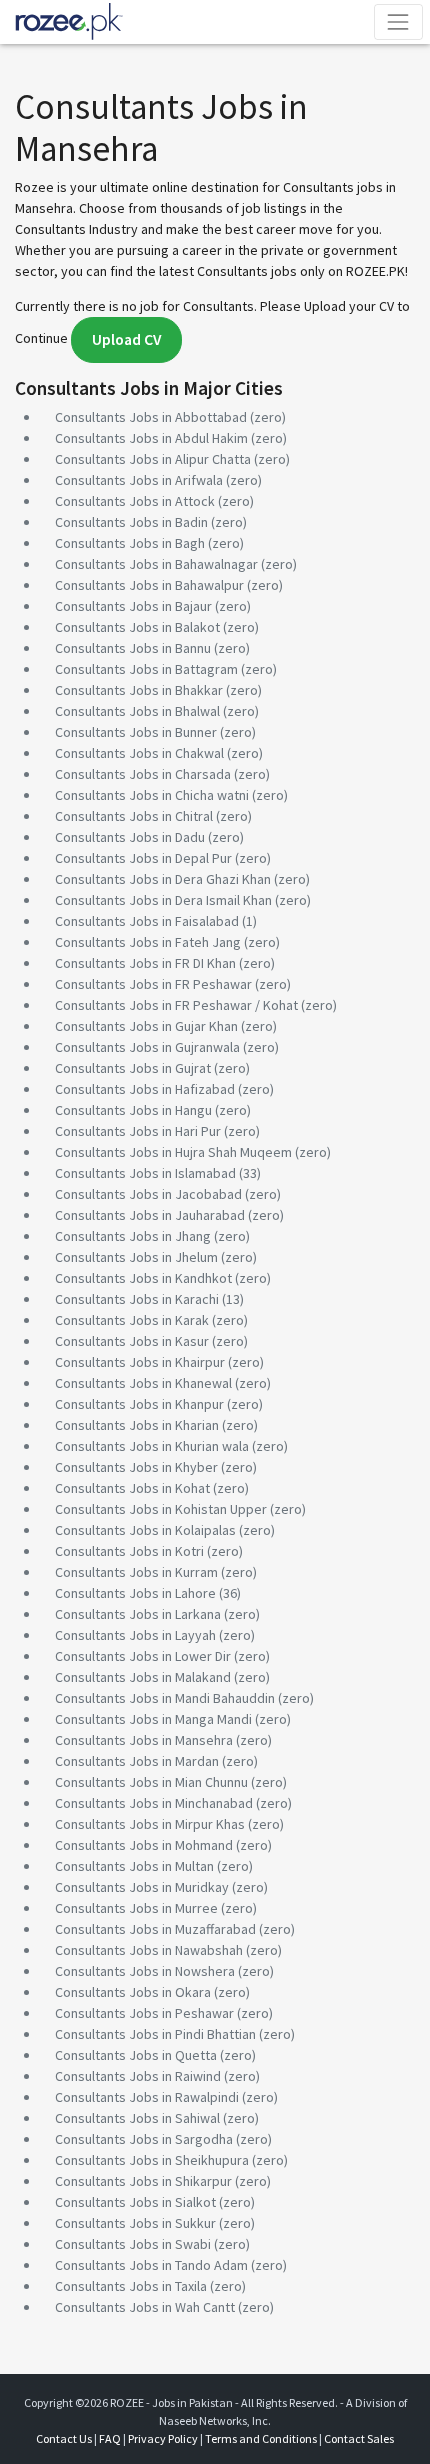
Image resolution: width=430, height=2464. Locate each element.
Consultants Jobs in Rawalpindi (147, 2097)
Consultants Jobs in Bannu (133, 648)
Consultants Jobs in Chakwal (139, 753)
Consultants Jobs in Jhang (133, 1236)
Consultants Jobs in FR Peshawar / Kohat (176, 1005)
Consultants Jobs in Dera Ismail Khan (163, 900)
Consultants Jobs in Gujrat (133, 1068)
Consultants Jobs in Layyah (135, 1635)
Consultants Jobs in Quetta (136, 2055)
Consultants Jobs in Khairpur (140, 1362)
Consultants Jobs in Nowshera (145, 1971)
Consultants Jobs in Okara (133, 1992)
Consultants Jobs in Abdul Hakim (151, 438)
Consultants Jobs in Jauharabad (150, 1215)
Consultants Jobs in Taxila (131, 2286)
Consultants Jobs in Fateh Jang (148, 942)
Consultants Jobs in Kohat (132, 1488)
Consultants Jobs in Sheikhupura (152, 2160)
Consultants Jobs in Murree (136, 1908)
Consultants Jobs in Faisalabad (147, 921)
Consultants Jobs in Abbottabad (151, 417)
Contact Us (64, 2438)
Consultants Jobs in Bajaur (133, 606)
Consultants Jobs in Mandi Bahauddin (165, 1698)
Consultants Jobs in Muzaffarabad (155, 1929)
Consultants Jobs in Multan (134, 1866)
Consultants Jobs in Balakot (137, 627)
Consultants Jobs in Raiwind (138, 2076)
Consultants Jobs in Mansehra (144, 1740)
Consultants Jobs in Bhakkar (139, 690)
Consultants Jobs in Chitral (134, 816)
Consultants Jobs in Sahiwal (137, 2118)
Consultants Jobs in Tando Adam (151, 2265)
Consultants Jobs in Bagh (130, 543)
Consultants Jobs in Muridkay (142, 1887)
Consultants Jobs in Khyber (136, 1467)
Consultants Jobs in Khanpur (139, 1404)
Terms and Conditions (261, 2438)
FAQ (110, 2438)
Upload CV (126, 339)
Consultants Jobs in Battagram (146, 669)
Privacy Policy (163, 2438)
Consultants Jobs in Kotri (129, 1551)
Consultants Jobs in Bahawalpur (149, 585)
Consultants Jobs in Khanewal (143, 1383)
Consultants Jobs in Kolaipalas (145, 1530)
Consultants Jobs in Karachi (137, 1299)
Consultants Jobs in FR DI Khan (145, 963)
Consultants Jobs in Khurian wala (152, 1446)
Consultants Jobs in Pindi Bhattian (155, 2034)
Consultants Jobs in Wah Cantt (145, 2307)
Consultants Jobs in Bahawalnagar (156, 564)
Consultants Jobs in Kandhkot (143, 1278)
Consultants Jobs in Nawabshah (149, 1950)
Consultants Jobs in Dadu (130, 837)
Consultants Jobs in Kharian (137, 1425)
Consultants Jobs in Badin (131, 522)
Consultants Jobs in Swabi (133, 2244)
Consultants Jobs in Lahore (135, 1593)
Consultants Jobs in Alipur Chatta (153, 459)
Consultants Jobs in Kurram (136, 1572)
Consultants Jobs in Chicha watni (152, 795)
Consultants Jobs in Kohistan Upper (161, 1509)
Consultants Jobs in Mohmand (144, 1845)
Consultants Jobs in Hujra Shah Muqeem (173, 1152)
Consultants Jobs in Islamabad (145, 1173)
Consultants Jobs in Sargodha (144, 2139)
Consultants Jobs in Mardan (137, 1761)
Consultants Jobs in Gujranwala (147, 1047)
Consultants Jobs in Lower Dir (143, 1656)
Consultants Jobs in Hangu (133, 1110)
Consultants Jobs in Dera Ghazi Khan (163, 879)
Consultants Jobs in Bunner (136, 732)
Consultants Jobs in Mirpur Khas (150, 1824)
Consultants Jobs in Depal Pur (143, 858)
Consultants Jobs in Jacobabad (148, 1194)
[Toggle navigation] (398, 21)
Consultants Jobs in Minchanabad (154, 1803)
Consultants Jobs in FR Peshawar (153, 984)
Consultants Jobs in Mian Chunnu (151, 1782)
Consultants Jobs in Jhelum (136, 1257)
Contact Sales (359, 2438)
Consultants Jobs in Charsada (143, 774)
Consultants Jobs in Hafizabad (145, 1089)
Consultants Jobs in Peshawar (144, 2013)
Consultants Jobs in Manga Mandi (153, 1719)
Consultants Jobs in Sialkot (135, 2202)
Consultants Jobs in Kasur (132, 1341)
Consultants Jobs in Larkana (138, 1614)
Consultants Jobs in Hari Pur (138, 1131)
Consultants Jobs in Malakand (143, 1677)
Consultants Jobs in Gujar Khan (146, 1026)
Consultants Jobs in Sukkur (135, 2223)
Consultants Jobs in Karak (132, 1320)
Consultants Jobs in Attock (135, 501)
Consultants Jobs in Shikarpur (143, 2181)
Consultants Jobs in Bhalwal (137, 711)
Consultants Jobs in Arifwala (139, 480)
